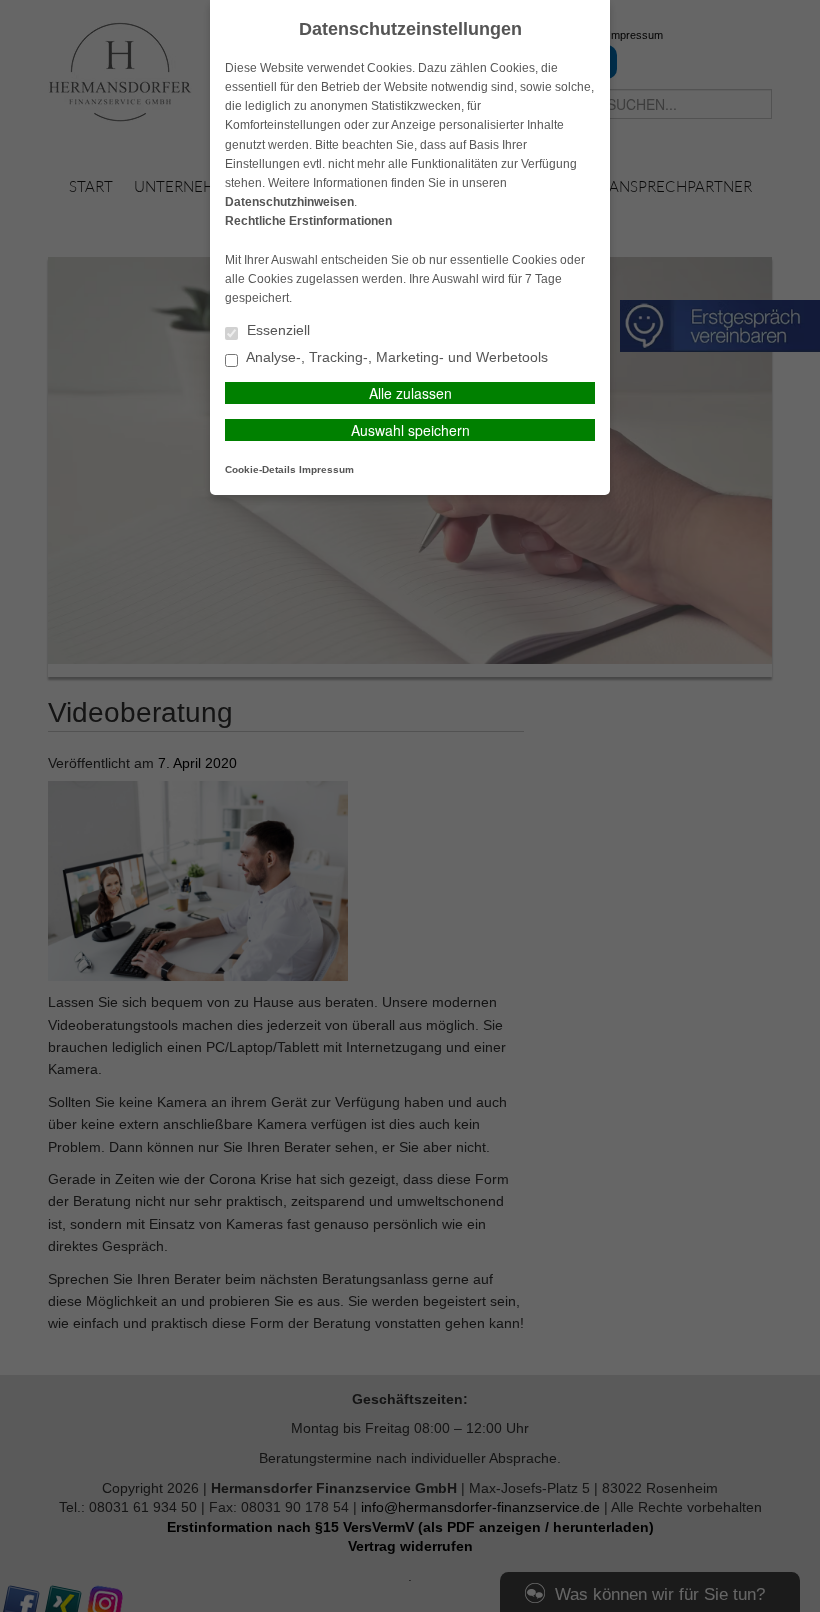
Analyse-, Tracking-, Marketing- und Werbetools (395, 357)
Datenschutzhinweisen (289, 202)
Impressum (326, 469)
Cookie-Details (260, 469)
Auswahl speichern (410, 430)
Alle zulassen (410, 393)
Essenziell (276, 330)
